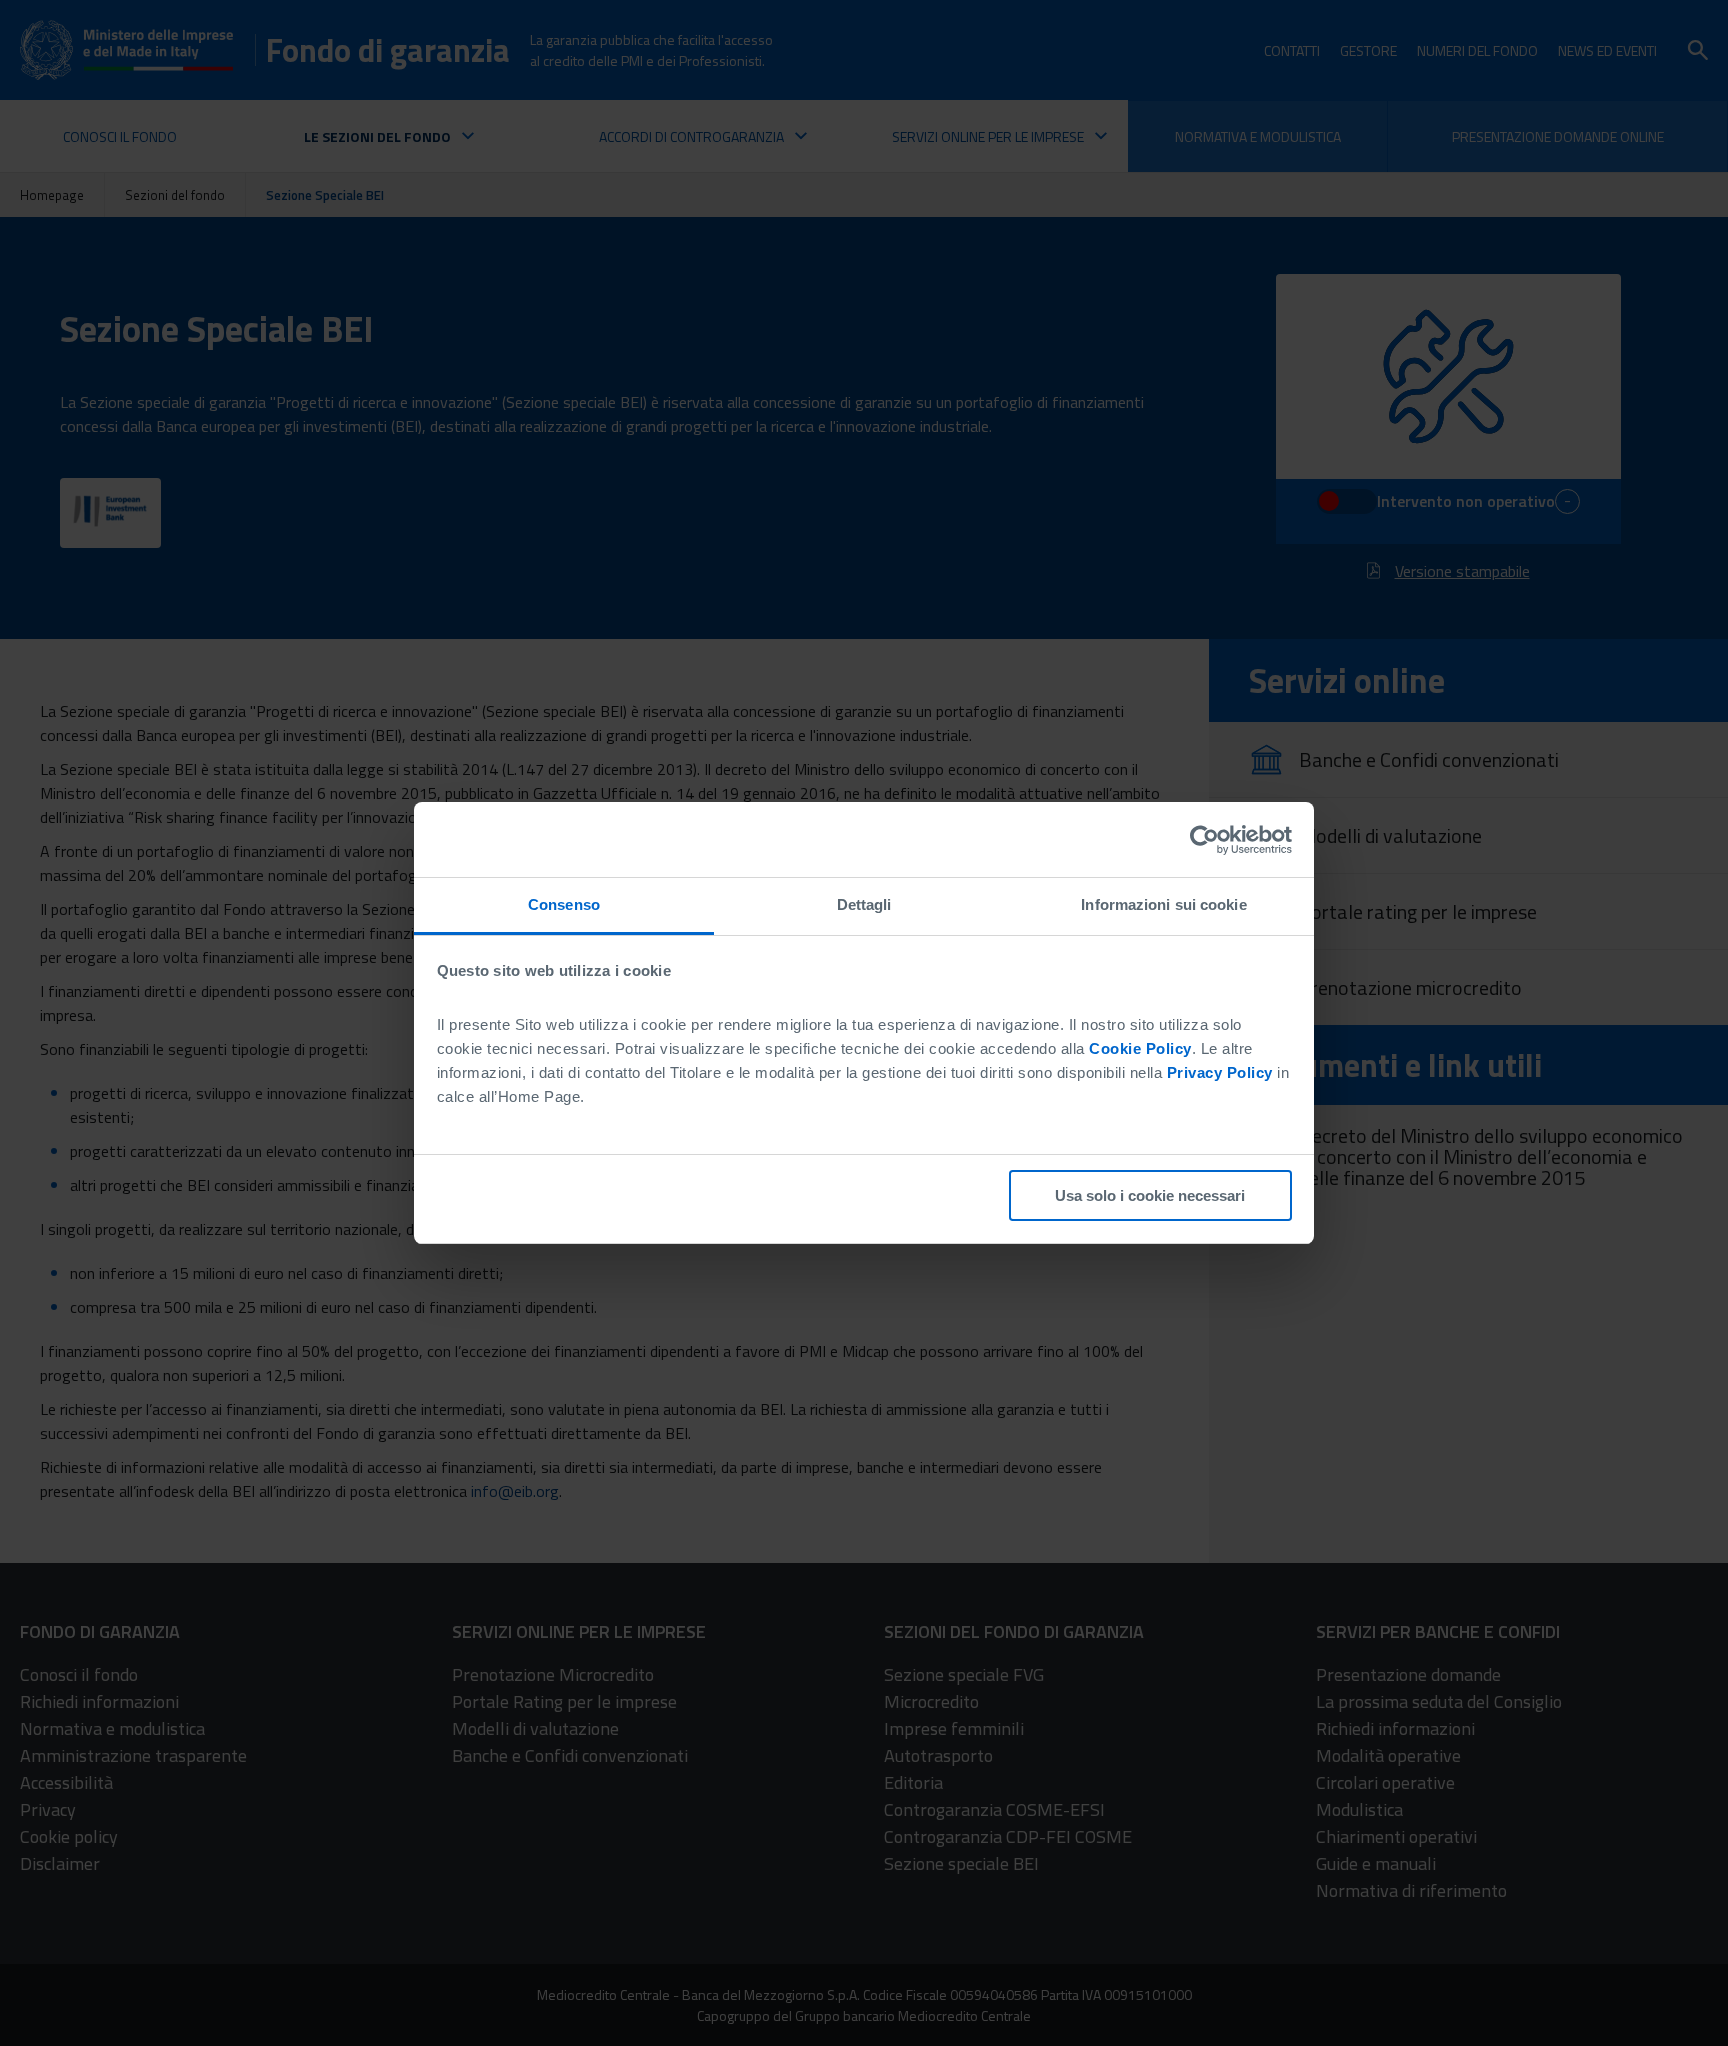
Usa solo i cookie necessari (1150, 1195)
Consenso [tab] (564, 904)
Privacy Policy (1220, 1072)
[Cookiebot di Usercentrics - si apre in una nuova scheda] (1204, 840)
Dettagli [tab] (864, 904)
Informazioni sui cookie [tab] (1163, 904)
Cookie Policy (1140, 1048)
